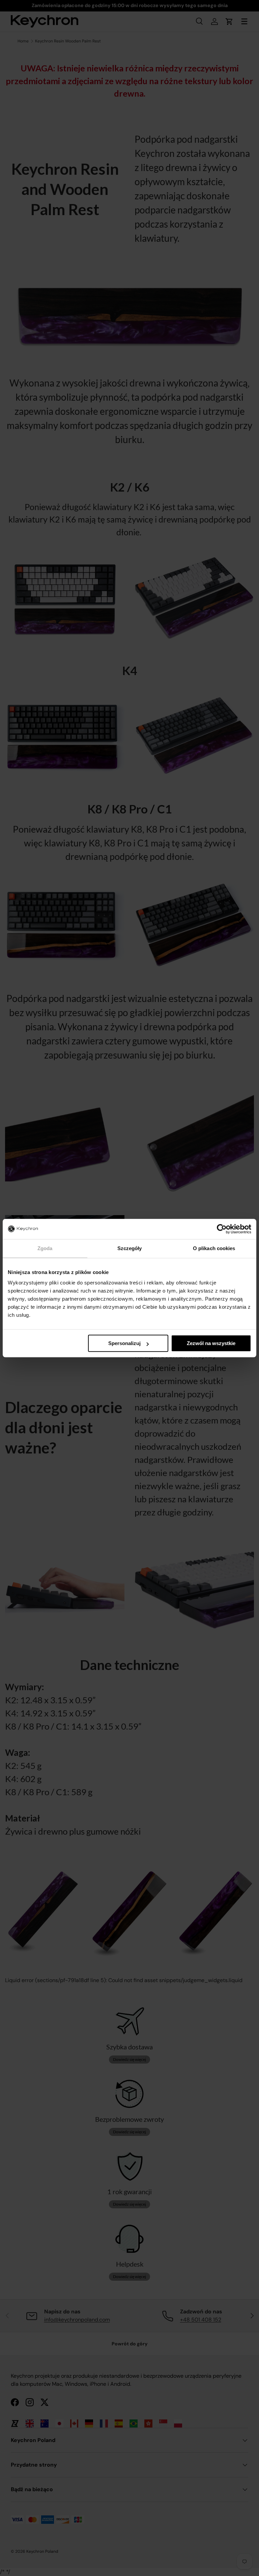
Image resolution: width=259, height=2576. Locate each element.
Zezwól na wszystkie (211, 1343)
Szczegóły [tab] (130, 1248)
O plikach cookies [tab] (214, 1248)
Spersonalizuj (124, 1343)
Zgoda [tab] (45, 1248)
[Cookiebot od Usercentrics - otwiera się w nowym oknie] (222, 1229)
